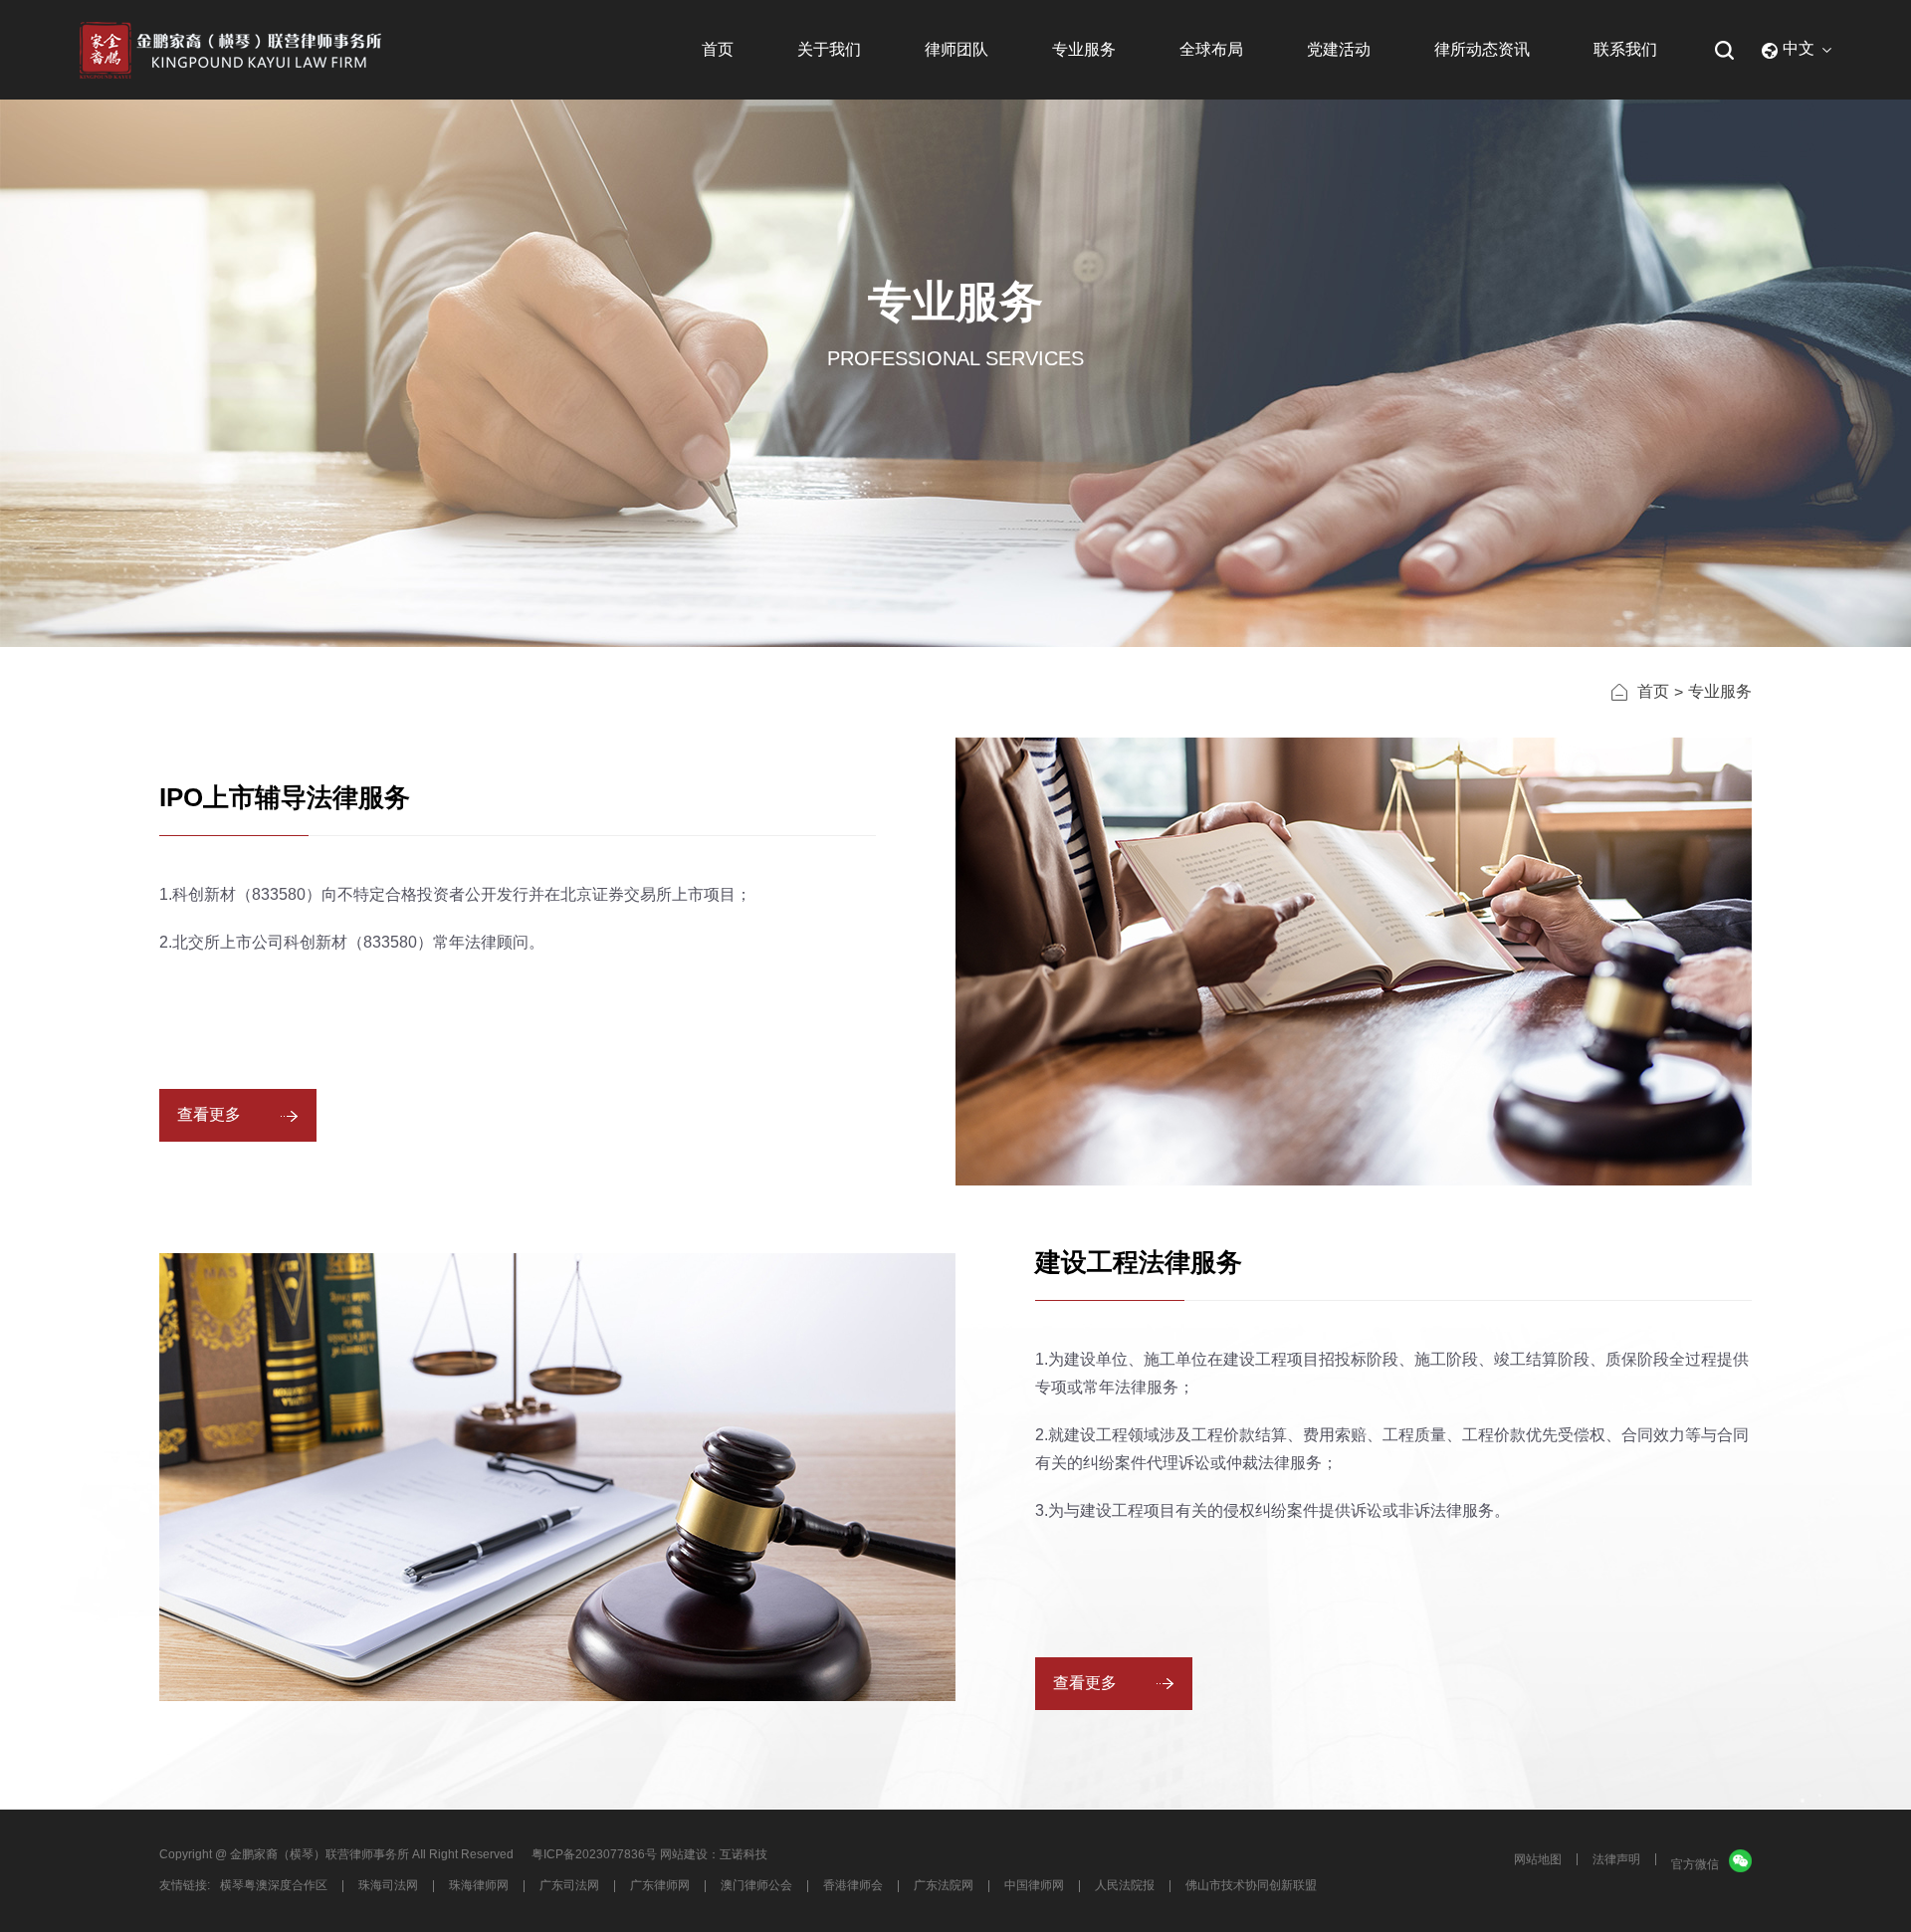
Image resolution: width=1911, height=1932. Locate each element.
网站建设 (684, 1854)
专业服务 (1084, 49)
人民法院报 (1125, 1885)
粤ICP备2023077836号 (594, 1854)
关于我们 (829, 49)
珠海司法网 (388, 1885)
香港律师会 (853, 1885)
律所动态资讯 (1482, 49)
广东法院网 (944, 1885)
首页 (718, 49)
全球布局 (1211, 49)
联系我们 (1625, 49)
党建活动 (1339, 49)
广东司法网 (569, 1885)
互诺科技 (743, 1854)
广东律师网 (660, 1885)
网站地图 (1538, 1859)
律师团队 (956, 49)
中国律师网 (1034, 1885)
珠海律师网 (479, 1885)
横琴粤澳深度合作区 (274, 1885)
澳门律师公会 (756, 1885)
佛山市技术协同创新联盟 (1251, 1885)
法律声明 (1616, 1859)
